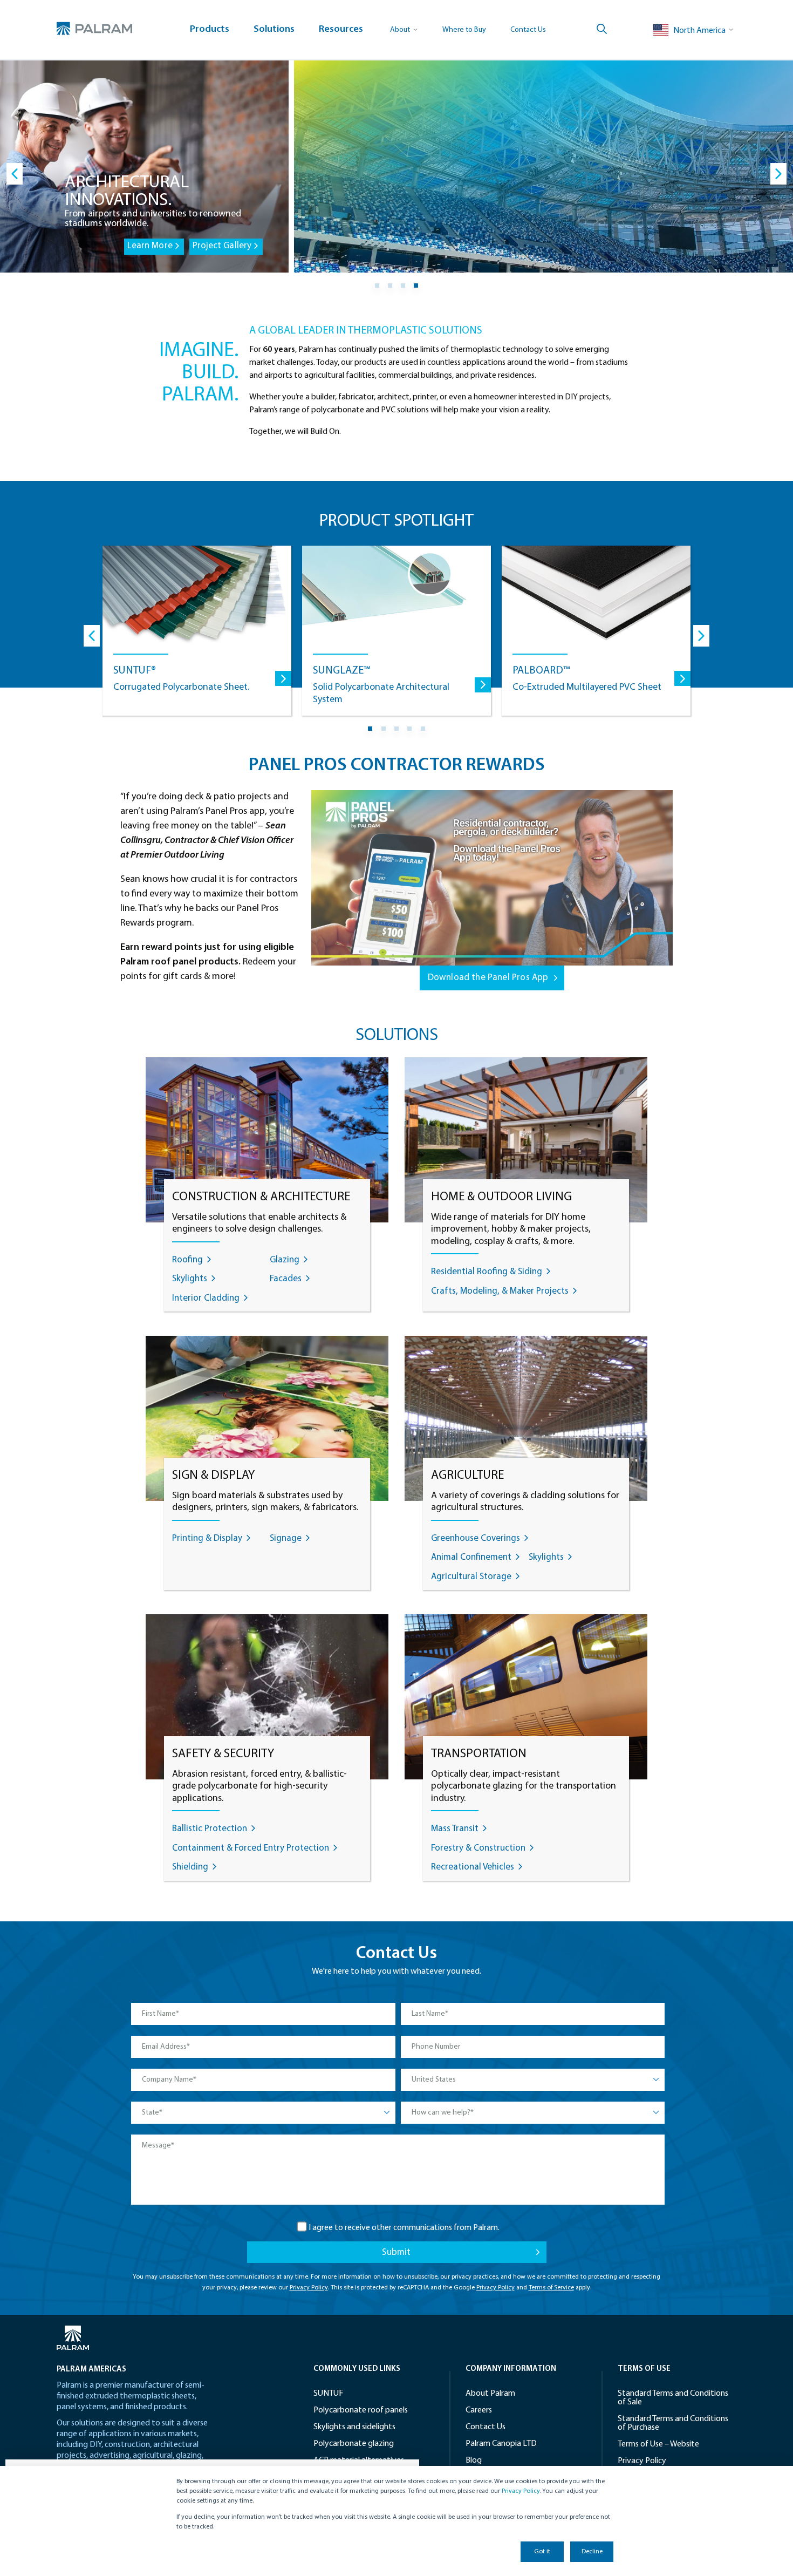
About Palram (490, 2394)
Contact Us (528, 30)
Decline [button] (592, 2552)
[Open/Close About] (404, 30)
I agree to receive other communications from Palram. (404, 2228)
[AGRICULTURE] (526, 1421)
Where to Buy (464, 30)
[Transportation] (526, 1700)
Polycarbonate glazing (354, 2444)
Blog (474, 2461)
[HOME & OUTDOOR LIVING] (526, 1143)
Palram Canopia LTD (501, 2444)
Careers (479, 2410)
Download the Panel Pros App (488, 978)
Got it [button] (542, 2552)
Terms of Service (551, 2288)
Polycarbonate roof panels (361, 2410)
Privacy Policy (521, 2491)
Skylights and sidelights (354, 2427)
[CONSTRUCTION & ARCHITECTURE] (267, 1143)
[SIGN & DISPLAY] (267, 1421)
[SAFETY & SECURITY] (267, 1700)
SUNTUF (328, 2394)
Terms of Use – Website (658, 2444)
